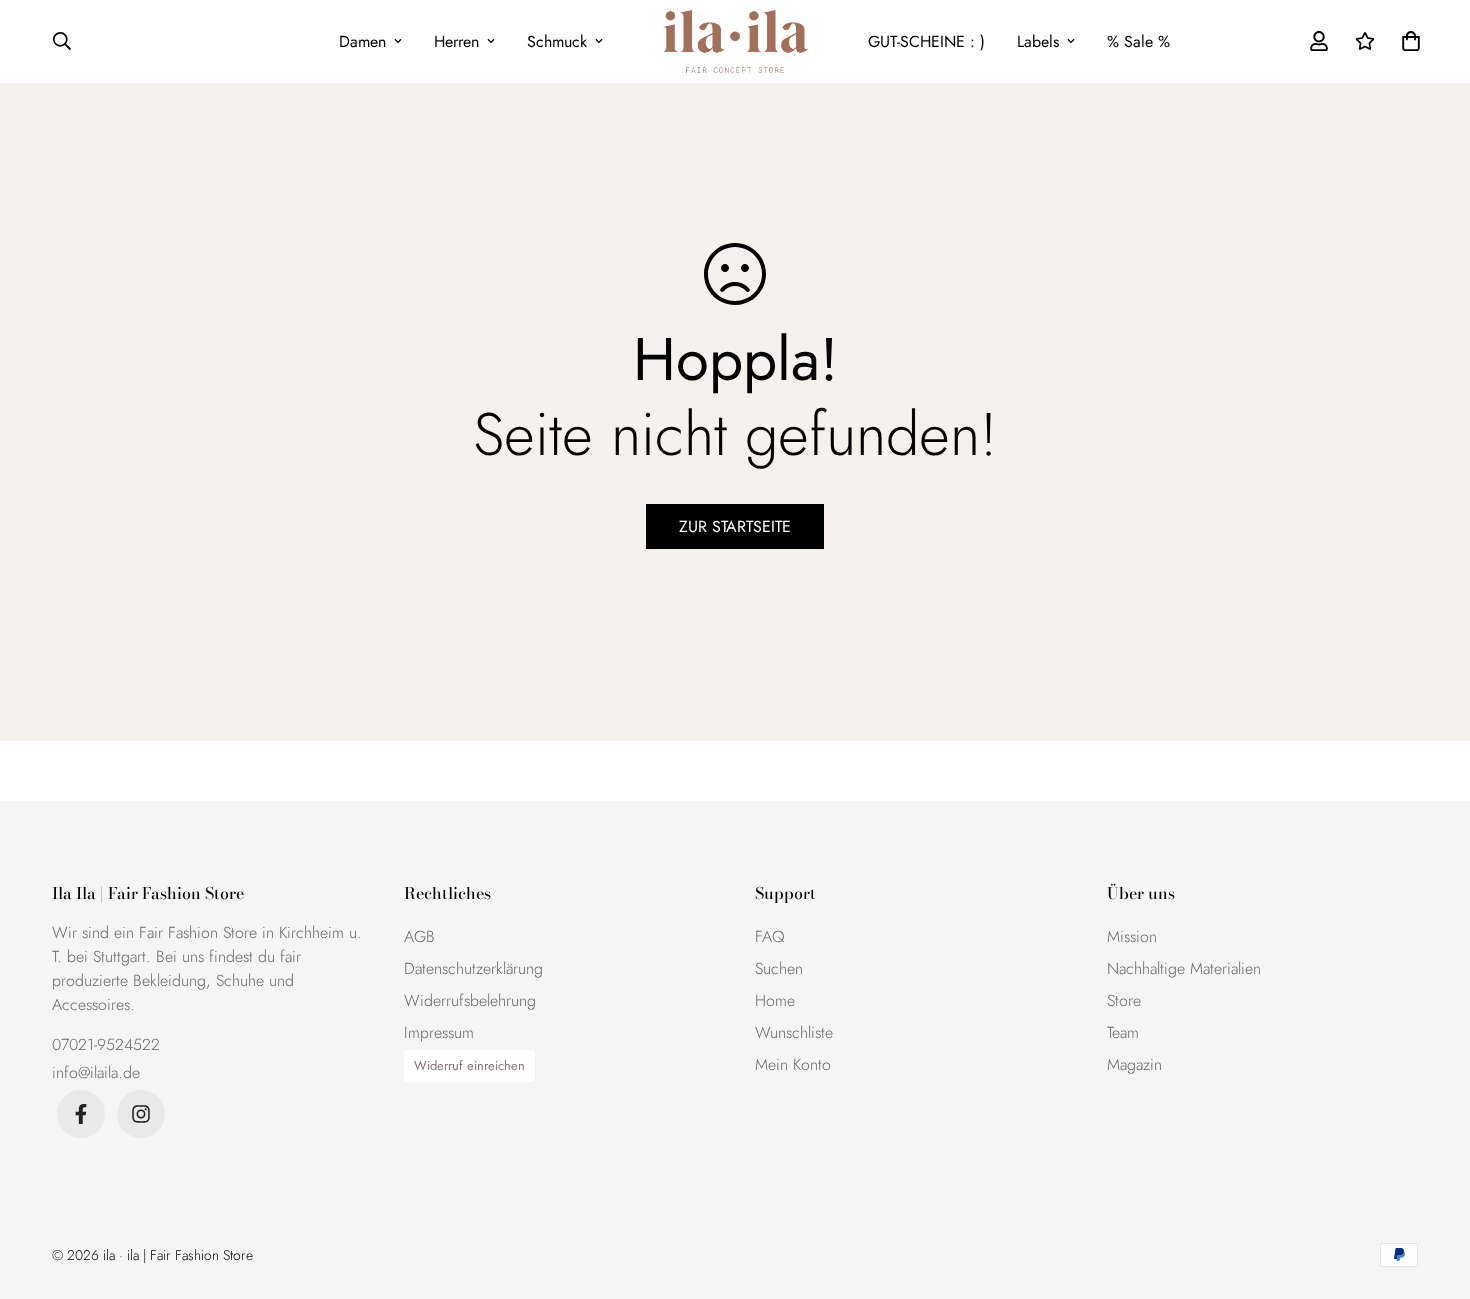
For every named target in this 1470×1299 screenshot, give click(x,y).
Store (1124, 1000)
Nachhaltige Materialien (1184, 968)
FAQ (770, 936)
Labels (1038, 41)
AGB (419, 936)
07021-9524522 (106, 1044)
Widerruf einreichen (469, 1065)
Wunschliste (794, 1032)
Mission (1132, 936)
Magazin (1134, 1064)
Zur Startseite (735, 526)
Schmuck (557, 41)
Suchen (779, 968)
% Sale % (1138, 41)
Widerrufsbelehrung (470, 1000)
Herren (456, 41)
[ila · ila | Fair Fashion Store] (735, 41)
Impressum (439, 1032)
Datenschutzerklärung (473, 968)
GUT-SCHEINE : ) (926, 41)
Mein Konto (793, 1064)
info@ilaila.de (96, 1072)
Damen (362, 41)
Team (1123, 1032)
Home (775, 1000)
